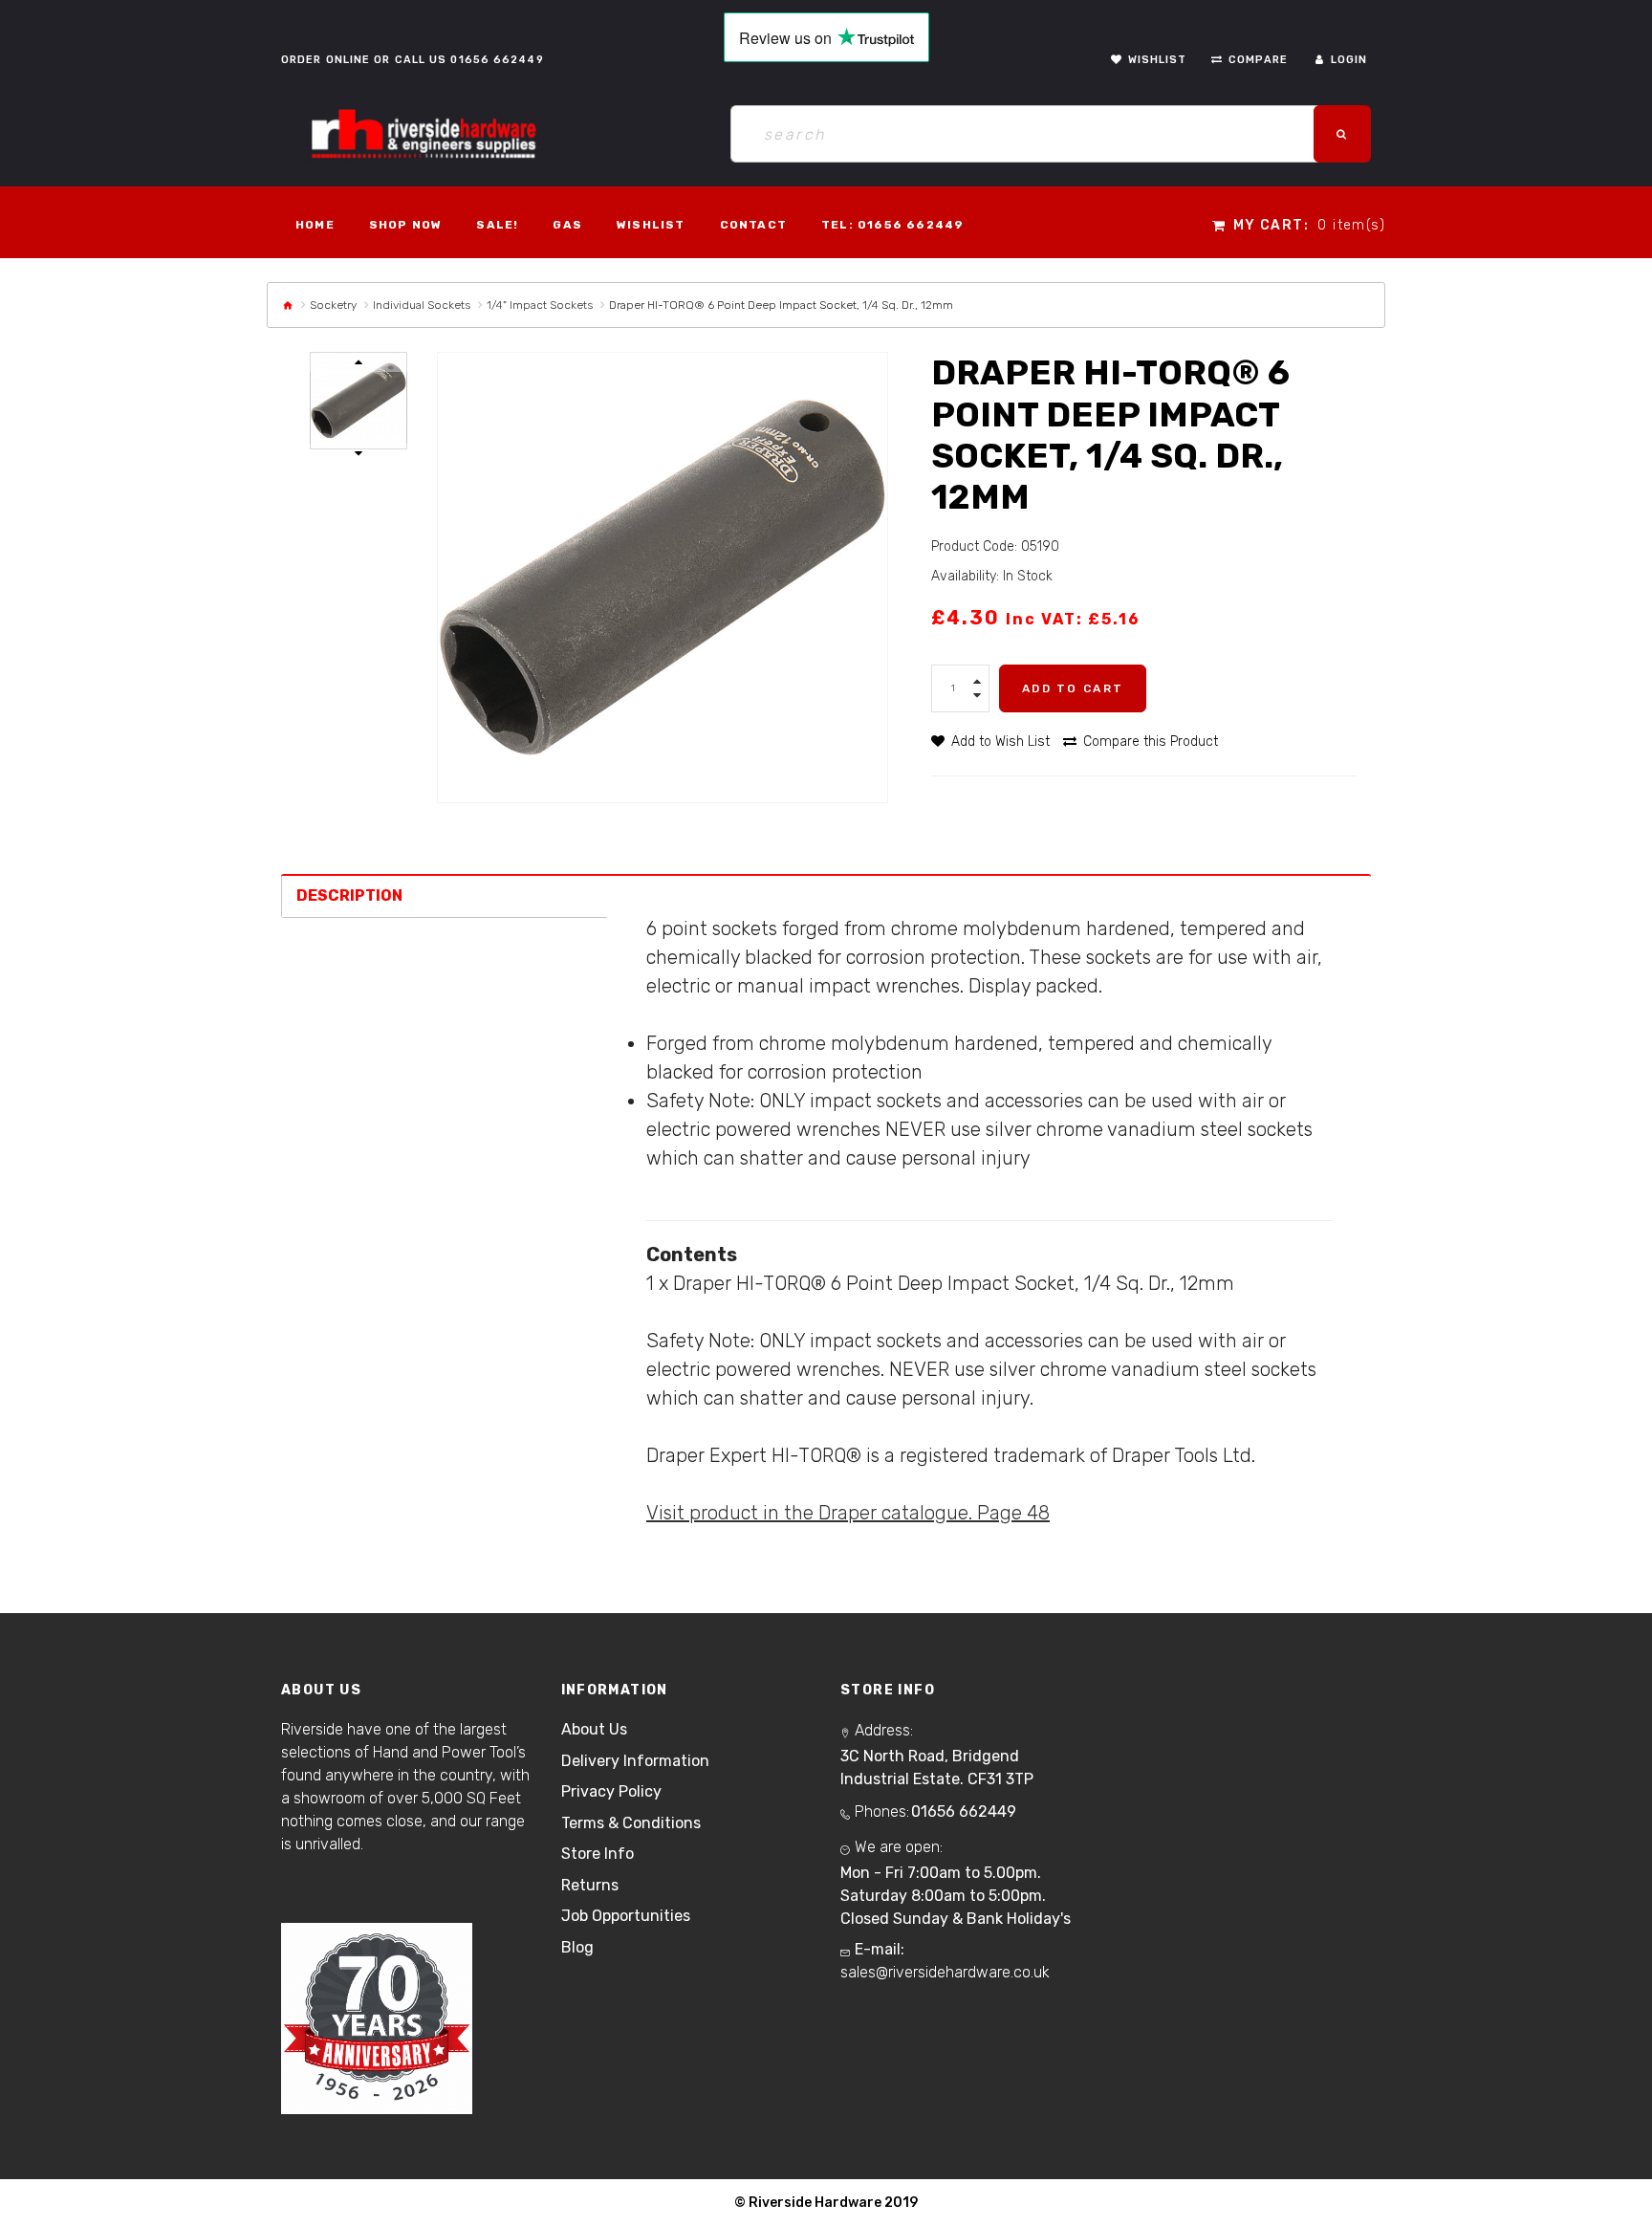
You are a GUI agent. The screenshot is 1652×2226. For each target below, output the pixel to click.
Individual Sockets (422, 305)
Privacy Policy (611, 1791)
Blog (577, 1947)
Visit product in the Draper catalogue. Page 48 (848, 1513)
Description (349, 895)
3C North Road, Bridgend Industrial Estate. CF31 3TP (937, 1768)
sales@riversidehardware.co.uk (945, 1972)
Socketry (333, 305)
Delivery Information (635, 1761)
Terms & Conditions (631, 1823)
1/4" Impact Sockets (540, 305)
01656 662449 (497, 60)
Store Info (598, 1854)
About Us (594, 1729)
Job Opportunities (626, 1916)
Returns (590, 1885)
